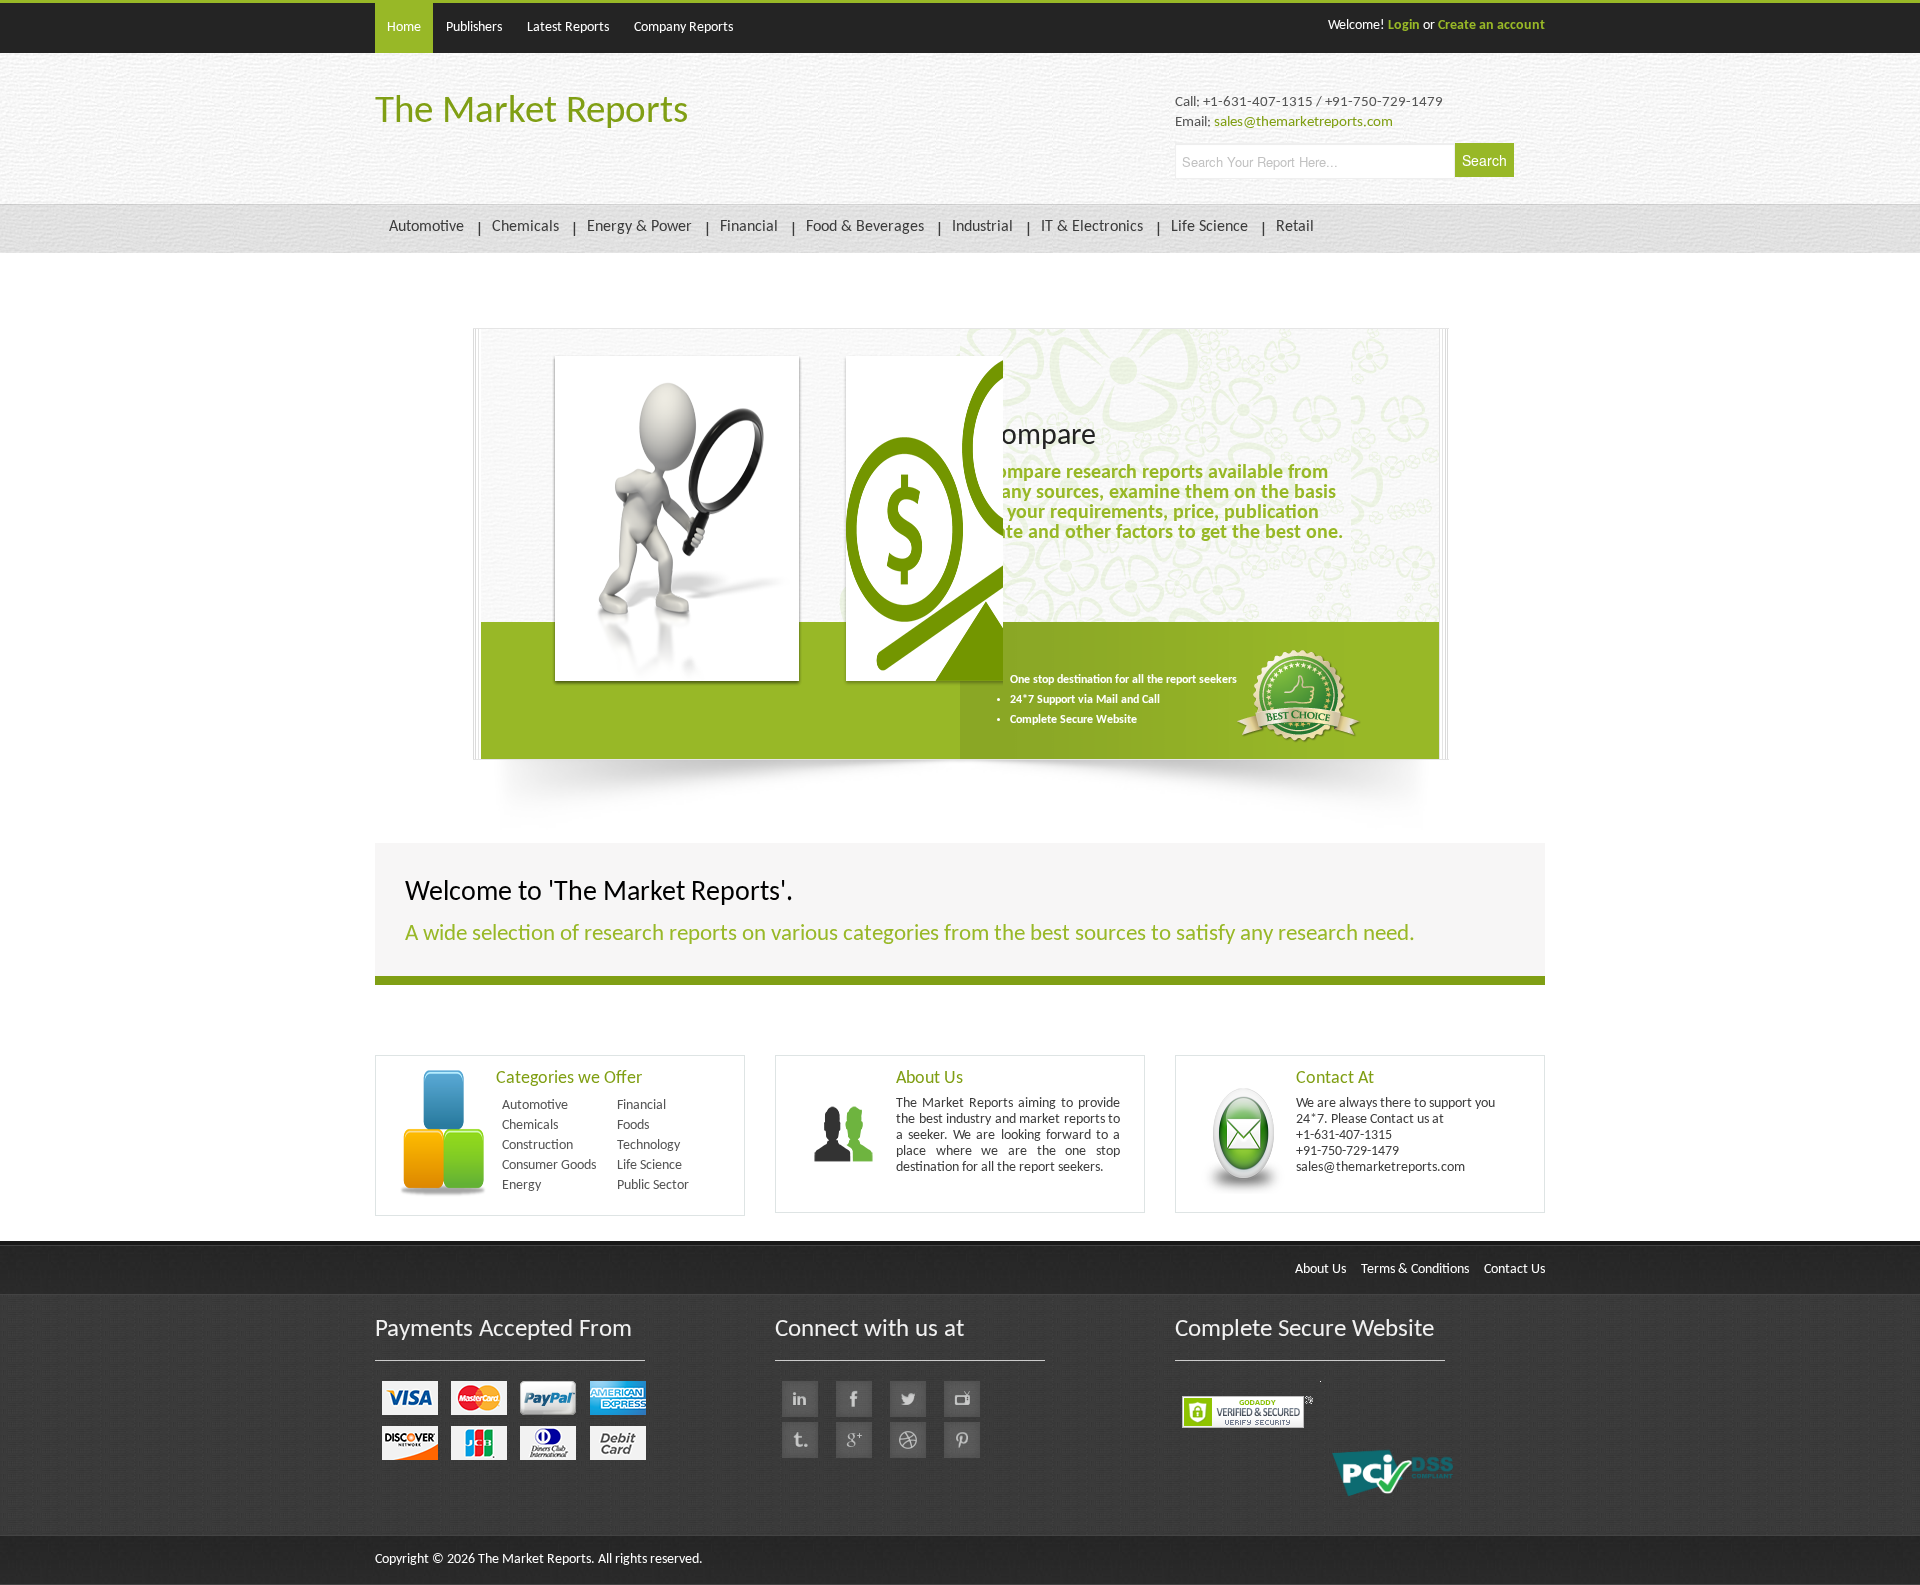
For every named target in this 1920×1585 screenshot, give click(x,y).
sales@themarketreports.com (1303, 122)
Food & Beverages (865, 227)
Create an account (1491, 25)
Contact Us (1514, 1269)
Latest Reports (568, 27)
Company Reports (683, 27)
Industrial (982, 227)
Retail (1295, 227)
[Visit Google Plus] (854, 1440)
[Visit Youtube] (962, 1399)
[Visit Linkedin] (800, 1399)
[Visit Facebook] (854, 1399)
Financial (749, 227)
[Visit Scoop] (800, 1440)
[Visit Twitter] (908, 1399)
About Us (1320, 1269)
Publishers (474, 27)
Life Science (1209, 227)
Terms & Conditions (1415, 1269)
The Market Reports (531, 112)
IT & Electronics (1092, 227)
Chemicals (525, 227)
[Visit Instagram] (908, 1440)
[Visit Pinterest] (962, 1440)
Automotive (426, 227)
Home (404, 27)
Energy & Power (639, 227)
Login (1404, 25)
